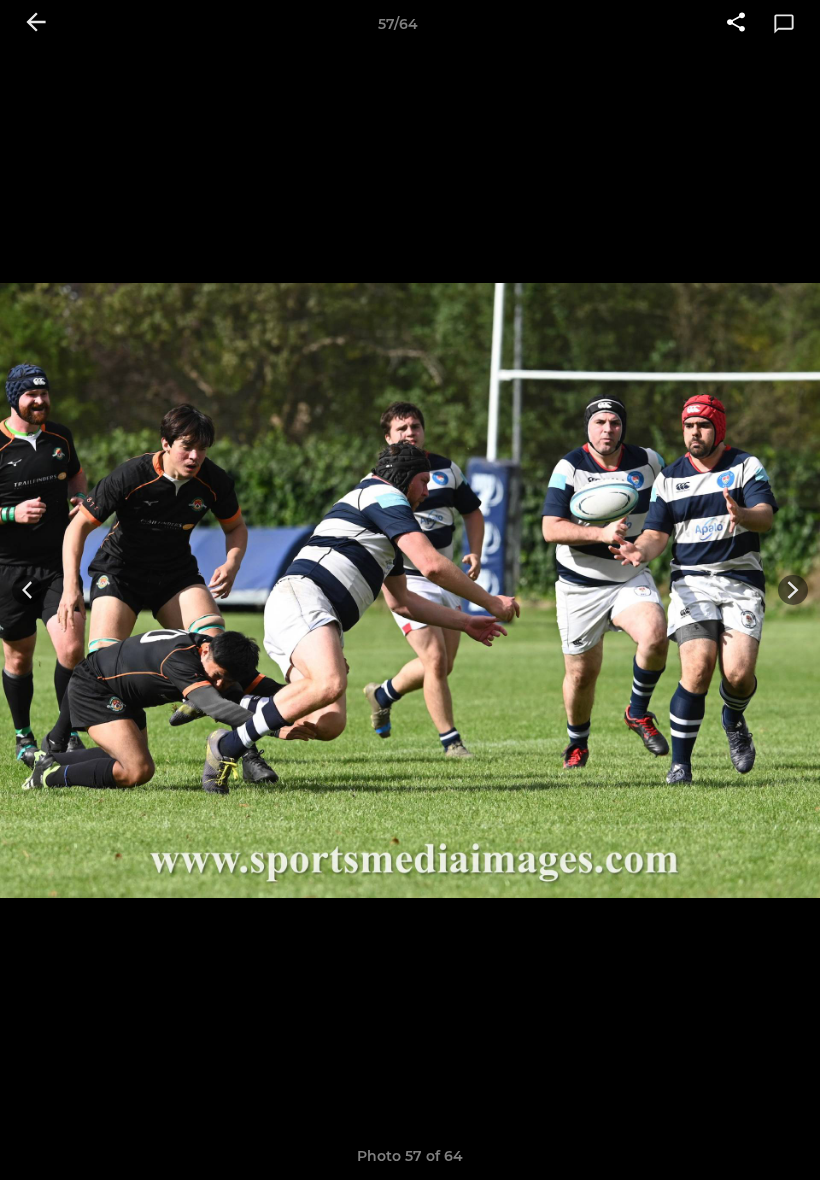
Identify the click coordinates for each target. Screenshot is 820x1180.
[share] (736, 24)
